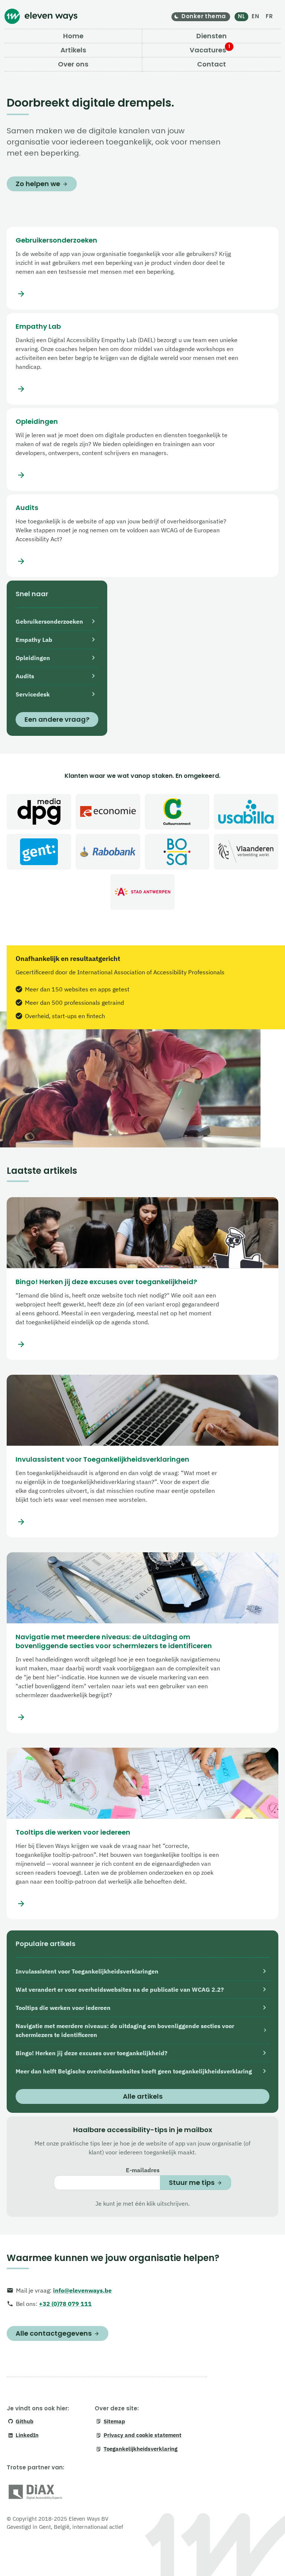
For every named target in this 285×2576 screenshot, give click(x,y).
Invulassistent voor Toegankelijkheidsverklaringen (102, 1459)
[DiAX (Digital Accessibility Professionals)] (35, 2493)
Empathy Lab (38, 327)
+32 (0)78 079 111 (65, 2304)
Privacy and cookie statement (142, 2435)
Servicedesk (33, 694)
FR (269, 16)
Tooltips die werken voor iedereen (73, 1832)
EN (255, 16)
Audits (27, 508)
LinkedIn (27, 2435)
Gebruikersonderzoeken (56, 240)
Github (24, 2421)
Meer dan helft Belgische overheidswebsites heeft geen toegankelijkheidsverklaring (134, 2071)
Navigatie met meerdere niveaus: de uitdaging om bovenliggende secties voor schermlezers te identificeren (114, 1641)
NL (241, 16)
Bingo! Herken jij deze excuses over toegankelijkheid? (106, 1282)
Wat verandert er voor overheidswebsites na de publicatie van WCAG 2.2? (120, 1989)
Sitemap (114, 2421)
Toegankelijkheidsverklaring (140, 2449)
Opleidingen (37, 422)
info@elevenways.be (82, 2290)
